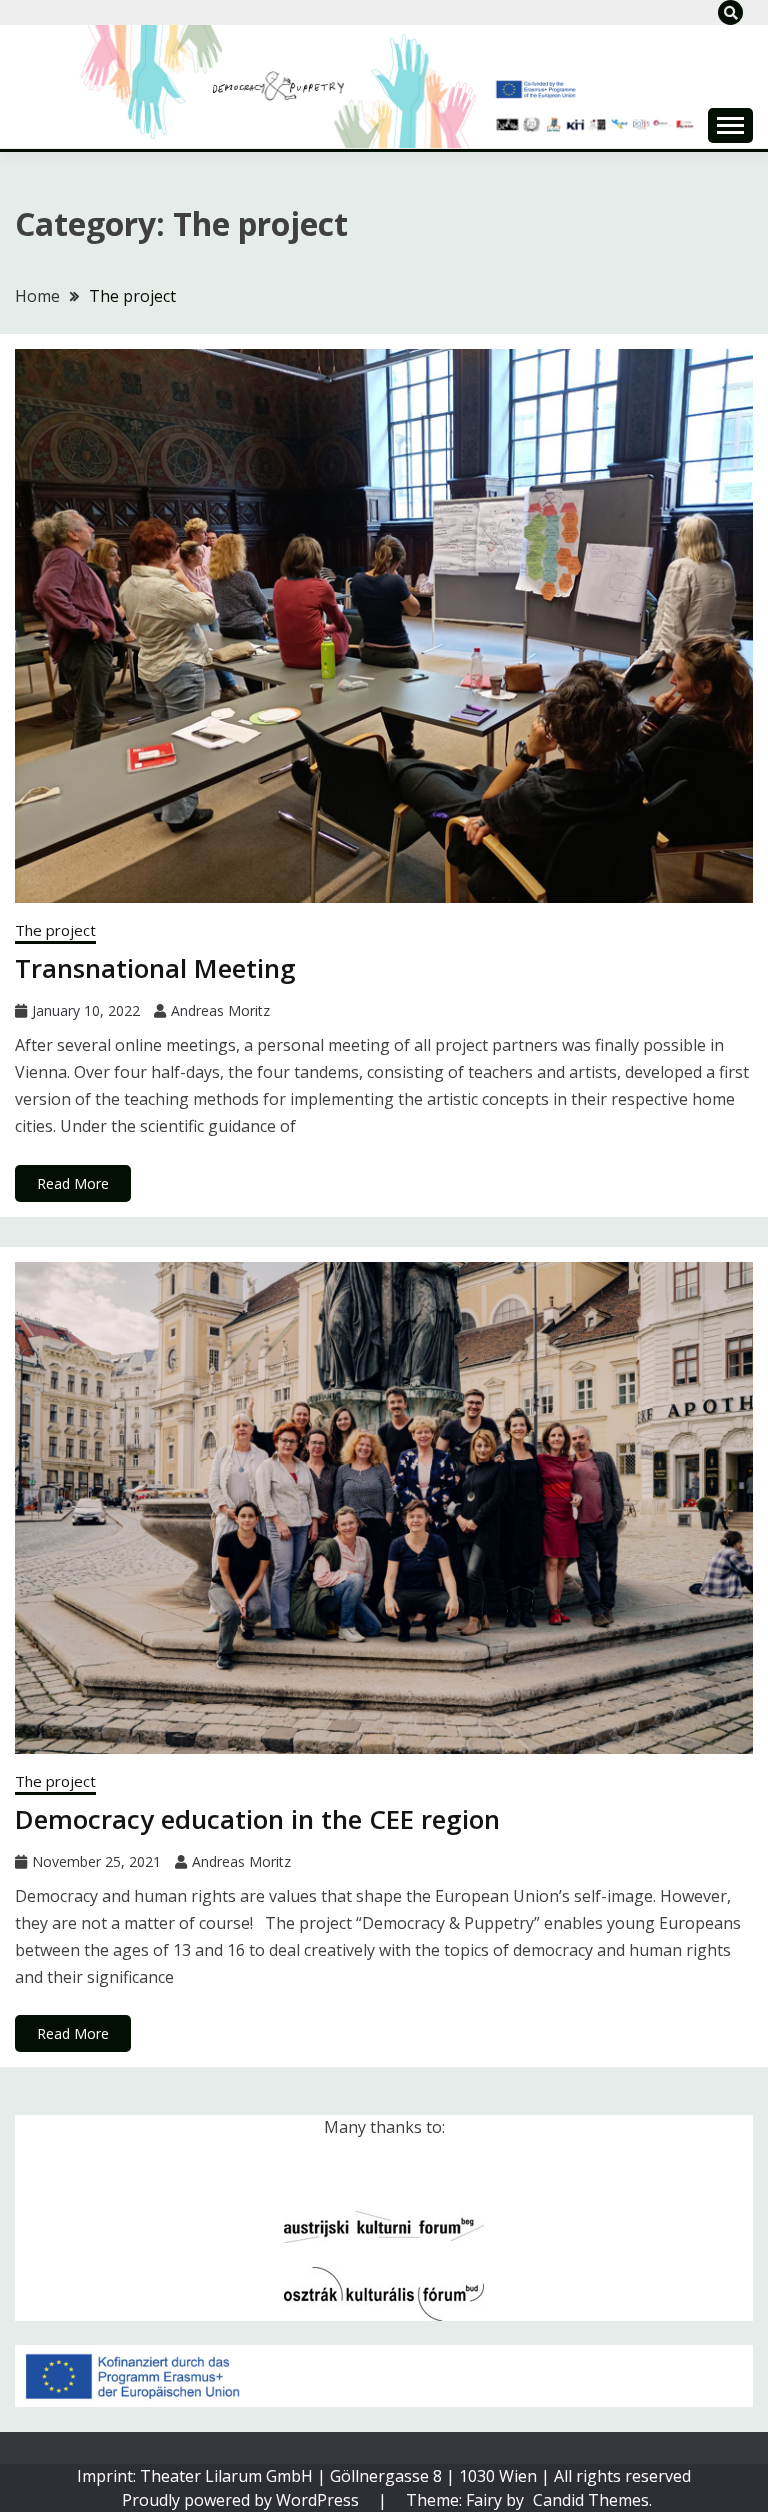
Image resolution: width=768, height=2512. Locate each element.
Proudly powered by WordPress (242, 2500)
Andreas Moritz (220, 1010)
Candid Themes (591, 2500)
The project (55, 930)
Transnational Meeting (155, 968)
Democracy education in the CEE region (257, 1819)
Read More (73, 1183)
